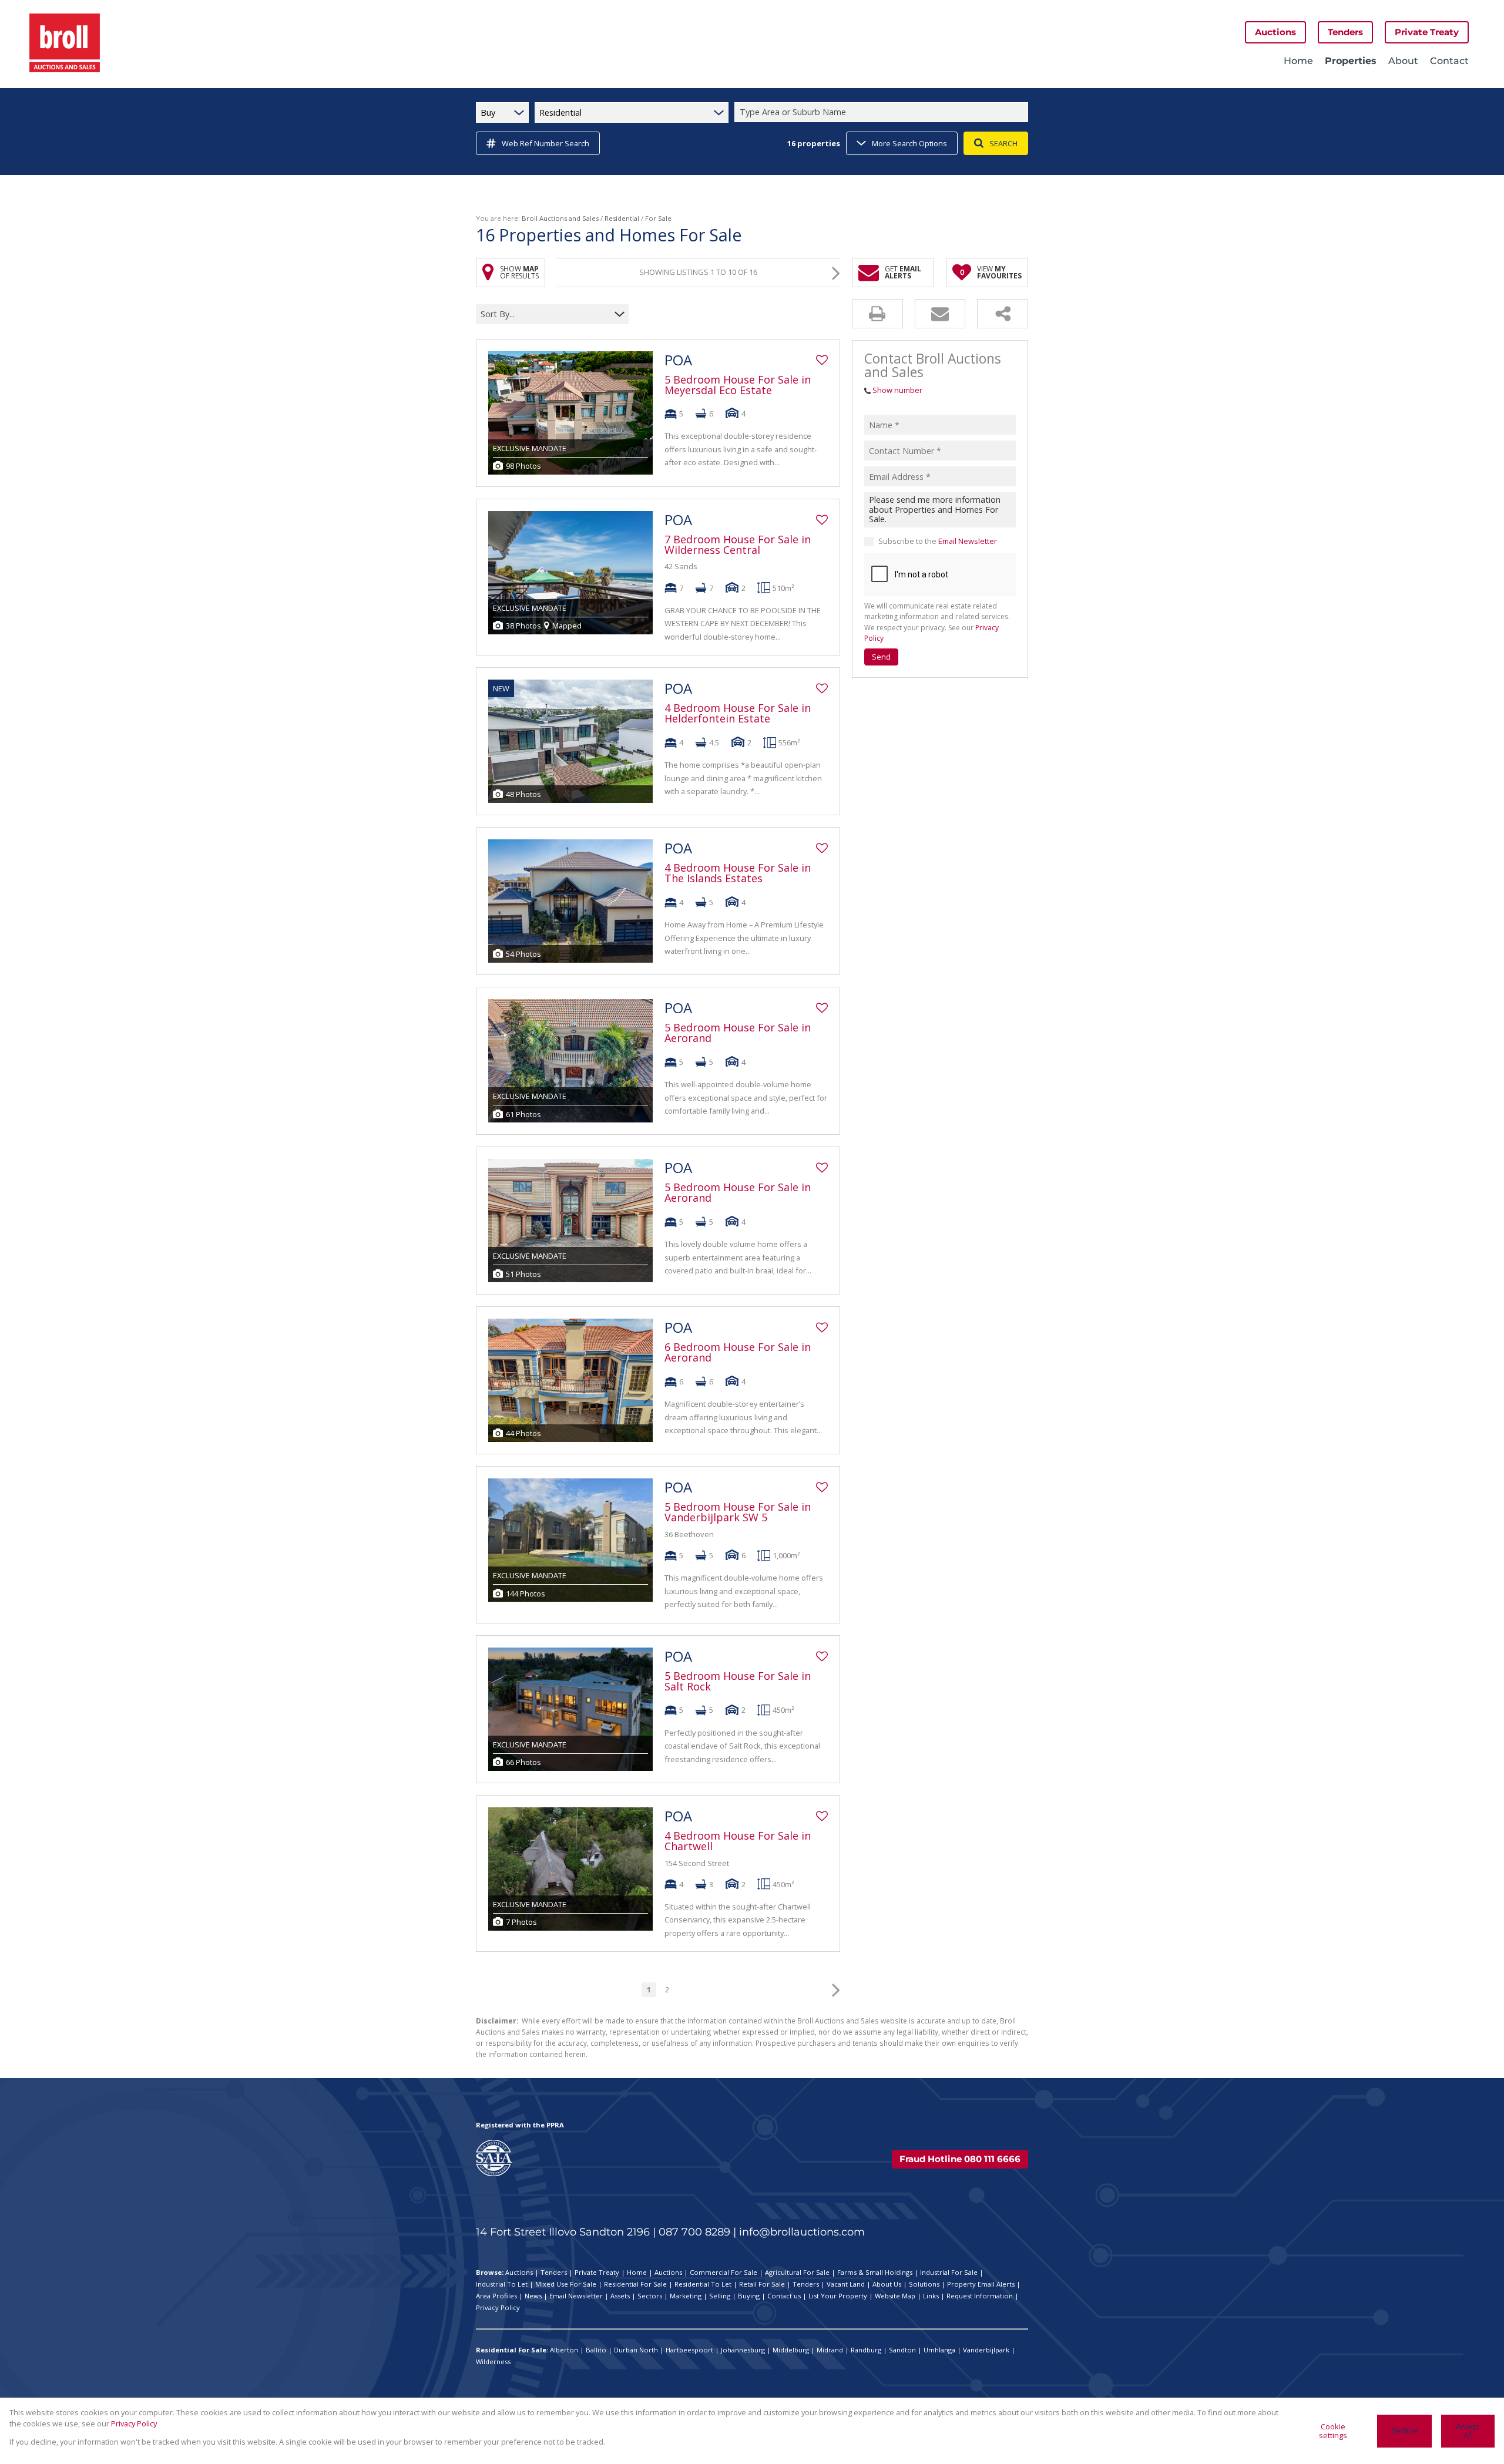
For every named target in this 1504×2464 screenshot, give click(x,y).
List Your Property (838, 2296)
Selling (720, 2296)
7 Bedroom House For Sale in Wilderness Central (738, 544)
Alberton (564, 2350)
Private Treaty (597, 2272)
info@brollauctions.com (802, 2232)
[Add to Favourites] (822, 360)
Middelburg (791, 2350)
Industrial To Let (502, 2284)
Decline (1404, 2431)
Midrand (830, 2350)
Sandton (902, 2350)
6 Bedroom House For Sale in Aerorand (738, 1352)
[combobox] (883, 112)
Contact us (784, 2296)
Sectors (650, 2296)
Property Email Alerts (981, 2284)
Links (931, 2296)
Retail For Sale (762, 2284)
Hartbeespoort (689, 2350)
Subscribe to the (938, 541)
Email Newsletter (968, 541)
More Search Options (909, 143)
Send (881, 657)
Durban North (636, 2350)
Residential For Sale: (512, 2350)
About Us (887, 2284)
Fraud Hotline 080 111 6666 (960, 2159)
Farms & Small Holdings (875, 2272)
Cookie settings (1333, 2431)
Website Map (895, 2296)
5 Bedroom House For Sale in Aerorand (738, 1033)
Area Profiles (496, 2296)
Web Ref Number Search (545, 143)
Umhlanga (939, 2350)
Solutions (924, 2284)
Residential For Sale (635, 2284)
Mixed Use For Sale (566, 2284)
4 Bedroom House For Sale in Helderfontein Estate (738, 713)
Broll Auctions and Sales (560, 218)
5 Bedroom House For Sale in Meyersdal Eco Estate (738, 385)
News (533, 2296)
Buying (749, 2296)
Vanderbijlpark (986, 2350)
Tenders (554, 2272)
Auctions (519, 2272)
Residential (622, 218)
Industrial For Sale (949, 2272)
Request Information (980, 2296)
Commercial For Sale (724, 2272)
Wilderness (493, 2362)
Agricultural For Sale (797, 2272)
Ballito (596, 2350)
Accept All (1468, 2431)
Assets (620, 2296)
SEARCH (1003, 143)
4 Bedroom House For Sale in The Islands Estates (738, 873)
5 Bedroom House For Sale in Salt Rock (738, 1681)
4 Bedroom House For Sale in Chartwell (738, 1841)
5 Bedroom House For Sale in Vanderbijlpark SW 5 (738, 1512)
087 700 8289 (694, 2232)
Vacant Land (846, 2284)
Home (637, 2272)
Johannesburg (743, 2350)
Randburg (866, 2350)
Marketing (686, 2296)
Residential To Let (703, 2284)
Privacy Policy (498, 2307)
